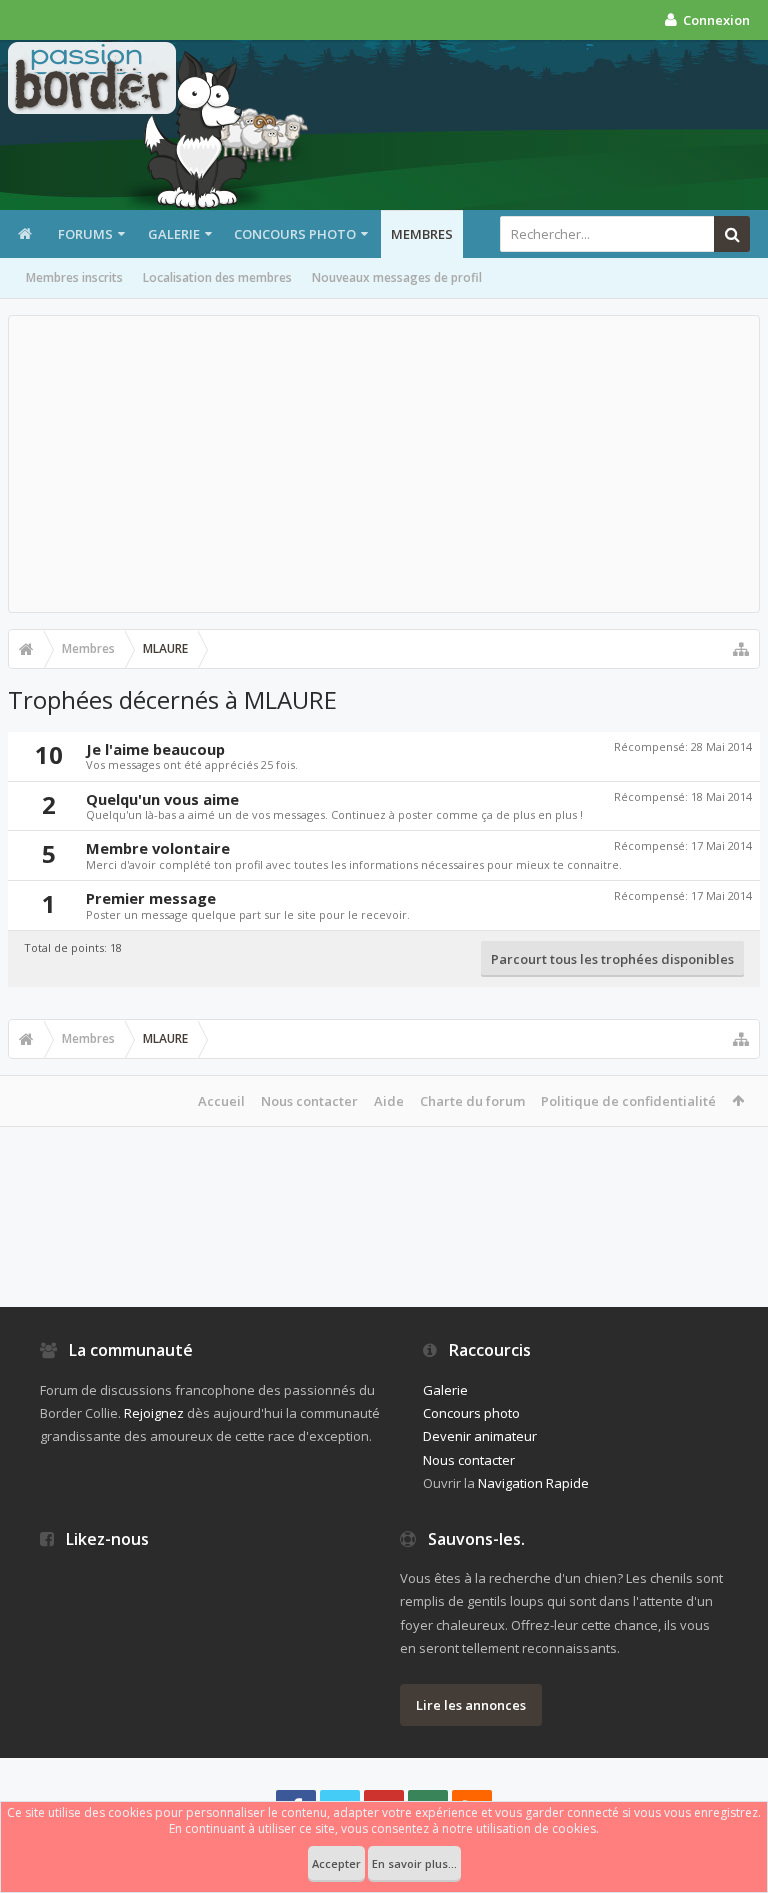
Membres (422, 234)
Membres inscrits (74, 277)
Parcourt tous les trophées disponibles (612, 959)
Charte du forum (472, 1101)
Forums (85, 234)
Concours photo (295, 234)
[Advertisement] (384, 464)
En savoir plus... (414, 1863)
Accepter (336, 1863)
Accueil (221, 1101)
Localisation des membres (217, 277)
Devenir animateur (480, 1436)
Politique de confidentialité (628, 1101)
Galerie (174, 234)
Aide (389, 1101)
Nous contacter (309, 1101)
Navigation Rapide (533, 1483)
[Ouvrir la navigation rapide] (741, 649)
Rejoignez (154, 1413)
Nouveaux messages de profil (397, 277)
